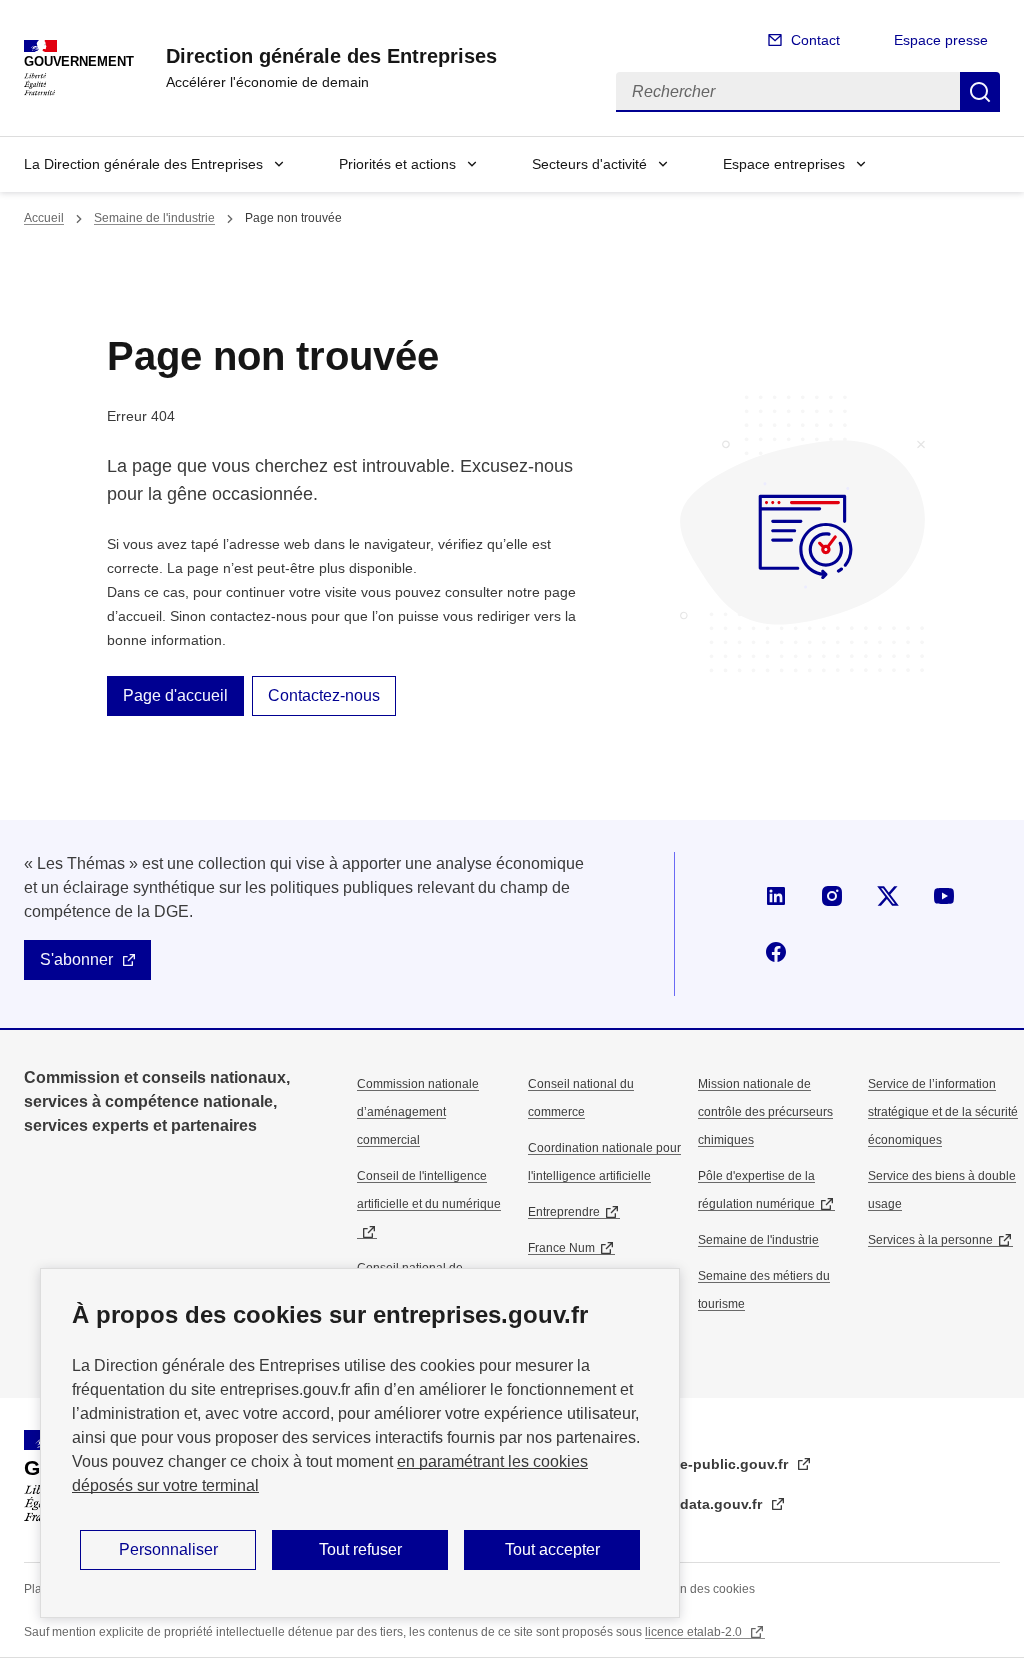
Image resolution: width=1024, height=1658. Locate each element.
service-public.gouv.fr (715, 1464)
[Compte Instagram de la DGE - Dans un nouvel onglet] (832, 896)
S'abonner (76, 959)
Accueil (44, 218)
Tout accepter (552, 1549)
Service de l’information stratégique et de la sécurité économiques (943, 1112)
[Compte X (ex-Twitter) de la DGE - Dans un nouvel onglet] (888, 896)
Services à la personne (930, 1240)
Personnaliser (168, 1549)
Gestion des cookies (700, 1589)
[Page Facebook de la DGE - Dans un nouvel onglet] (776, 952)
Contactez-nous (324, 695)
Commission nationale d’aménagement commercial (418, 1112)
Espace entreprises (784, 164)
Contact (815, 40)
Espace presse (941, 40)
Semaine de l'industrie (154, 218)
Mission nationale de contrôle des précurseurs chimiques (765, 1112)
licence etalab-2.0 (695, 1632)
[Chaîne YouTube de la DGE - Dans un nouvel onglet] (944, 896)
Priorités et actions (397, 164)
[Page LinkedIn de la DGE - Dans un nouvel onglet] (776, 896)
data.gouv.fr (723, 1504)
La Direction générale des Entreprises (143, 164)
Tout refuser (360, 1549)
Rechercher (980, 92)
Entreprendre (564, 1212)
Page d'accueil (175, 695)
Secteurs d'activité (589, 164)
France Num (561, 1248)
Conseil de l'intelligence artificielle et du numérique (429, 1190)
